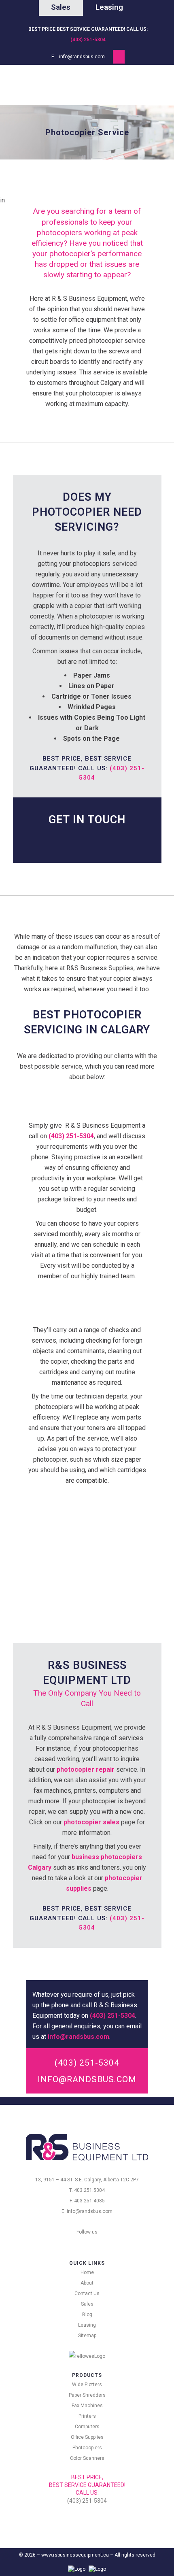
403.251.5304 (89, 2190)
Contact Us (87, 2293)
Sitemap (87, 2336)
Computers (87, 2427)
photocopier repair (86, 1769)
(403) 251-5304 (88, 40)
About (87, 2283)
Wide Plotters (87, 2385)
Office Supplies (87, 2437)
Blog (87, 2315)
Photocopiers (87, 2448)
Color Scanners (87, 2458)
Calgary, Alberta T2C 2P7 (111, 2180)
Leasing (87, 2325)
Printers (87, 2416)
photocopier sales (91, 1822)
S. (76, 2180)
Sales (87, 2304)
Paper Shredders (87, 2395)
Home (87, 2272)
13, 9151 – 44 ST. (54, 2180)
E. (81, 2180)
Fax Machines (87, 2406)
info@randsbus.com (82, 57)
